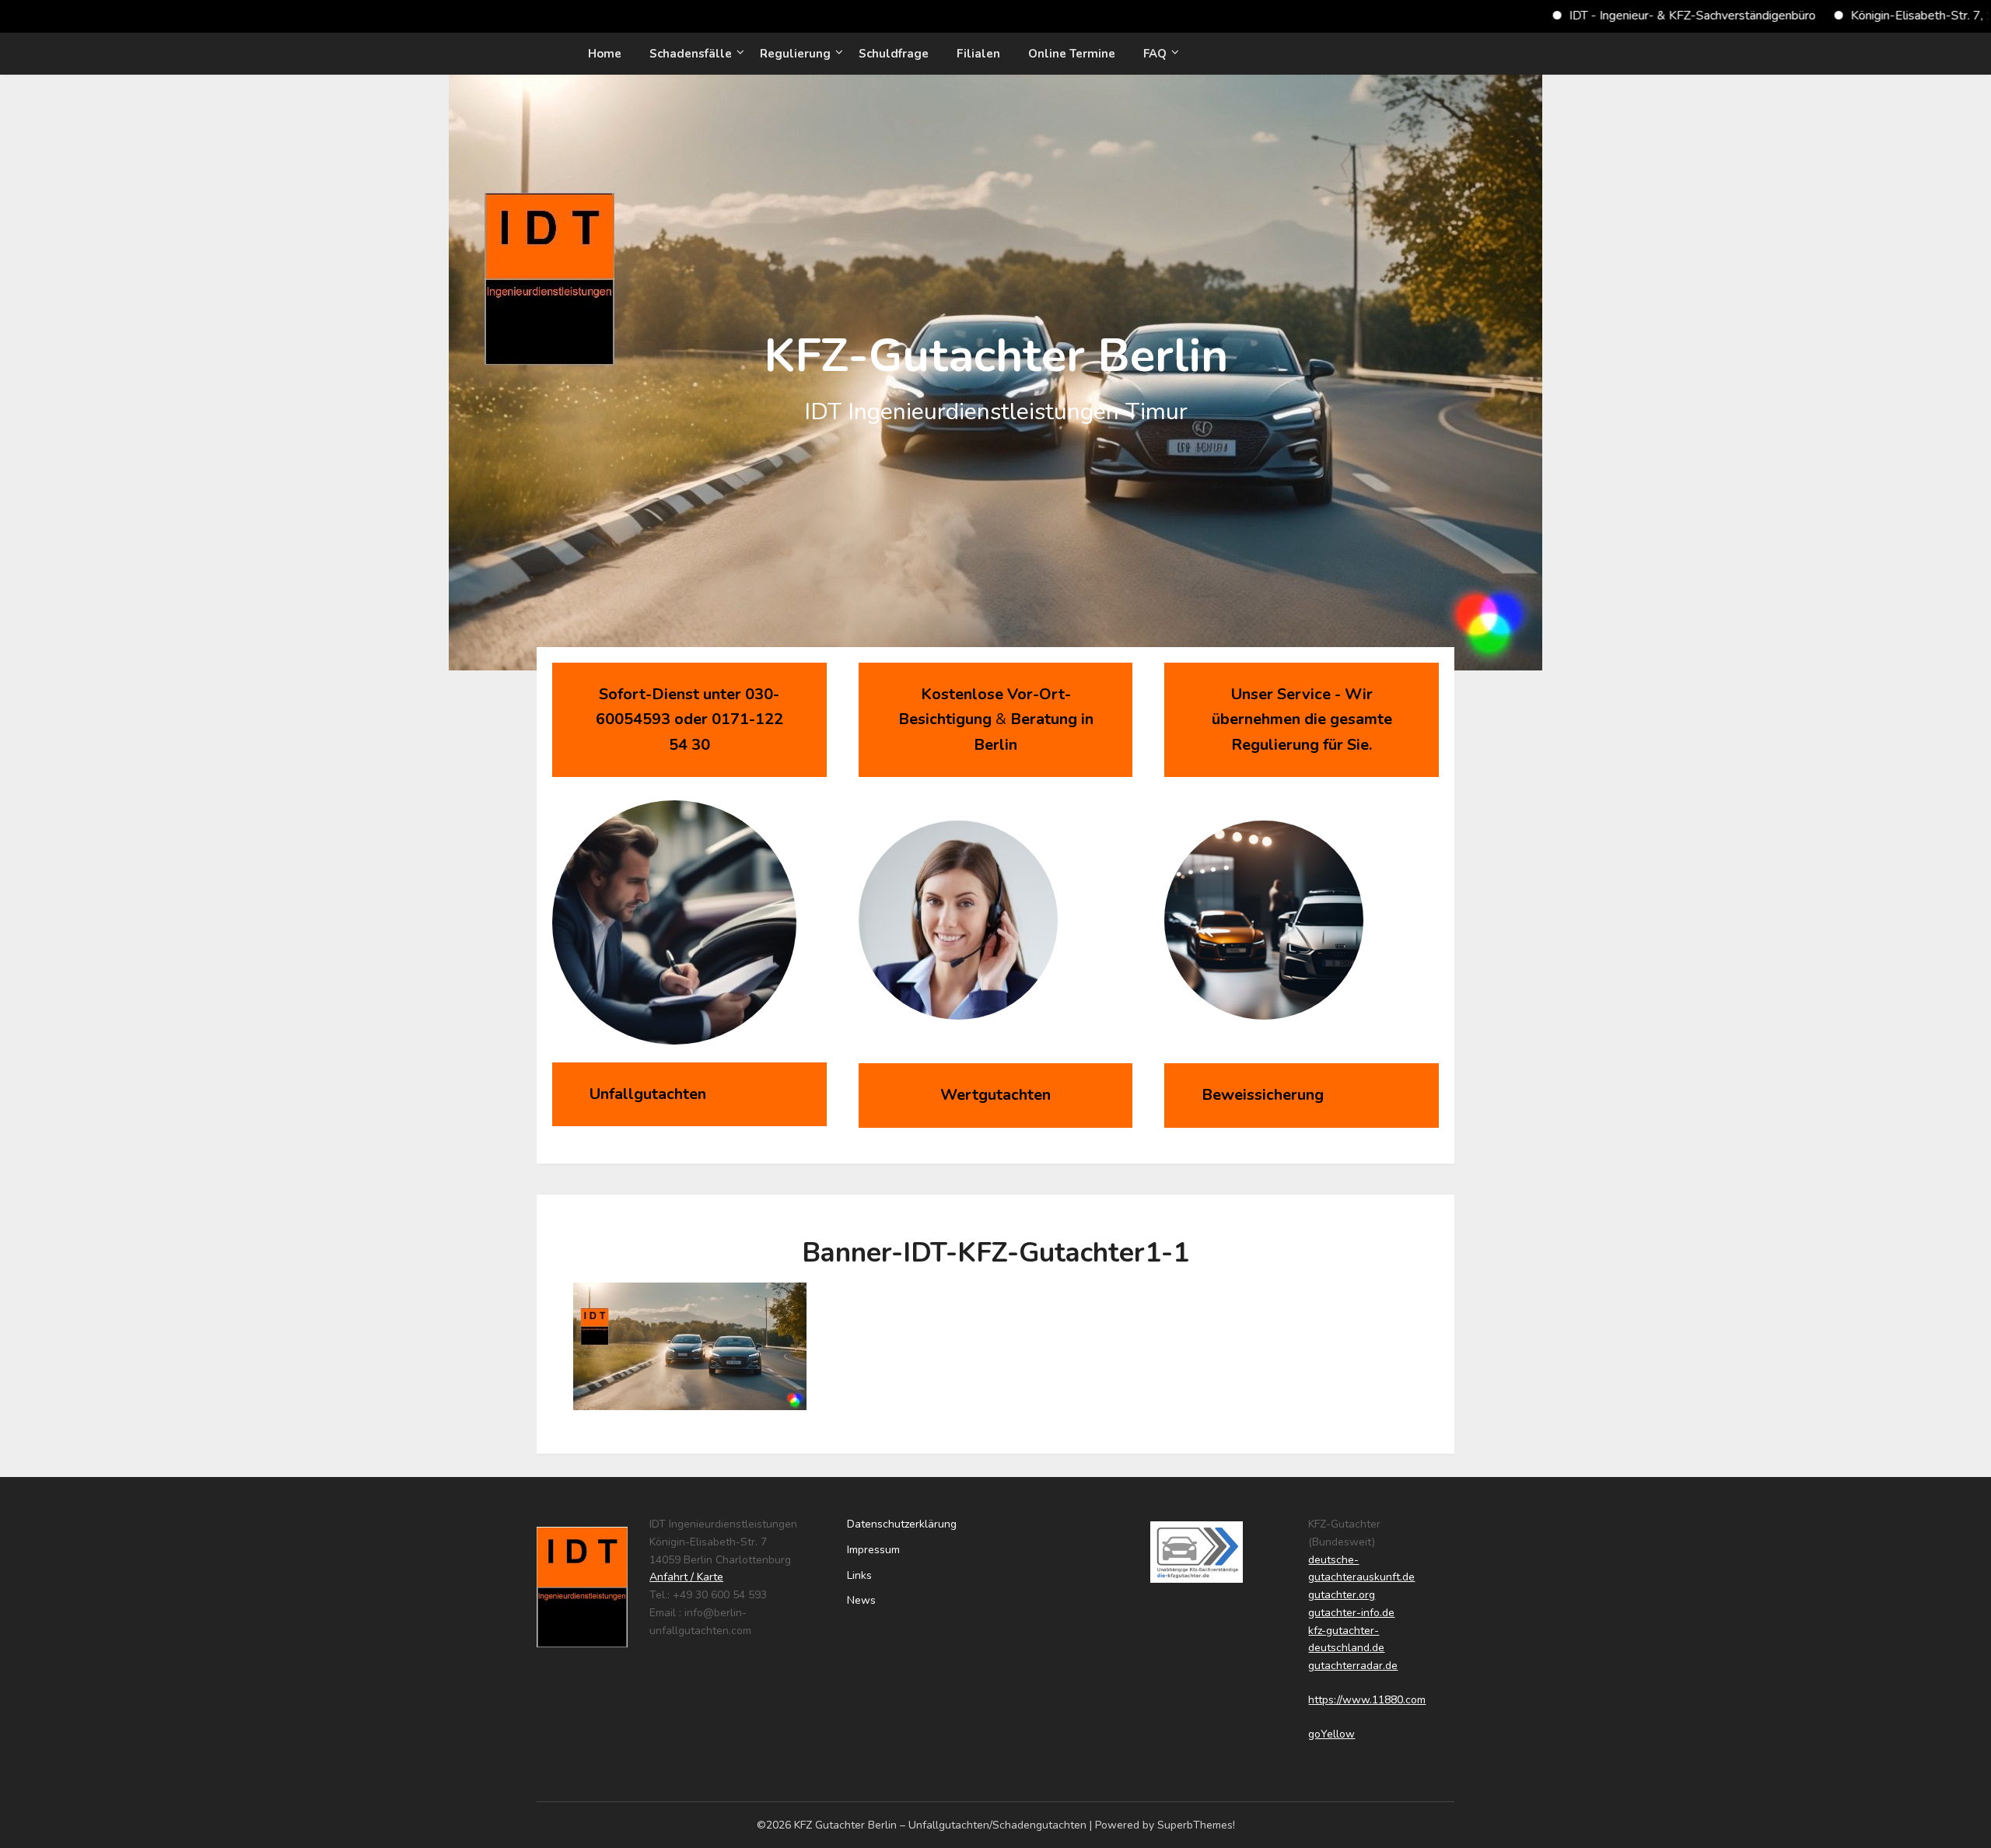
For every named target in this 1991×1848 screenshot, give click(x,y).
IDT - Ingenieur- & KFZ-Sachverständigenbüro (1617, 16)
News (861, 1600)
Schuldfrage (894, 54)
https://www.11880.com (1367, 1700)
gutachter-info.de (1351, 1613)
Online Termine (1072, 54)
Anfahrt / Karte (686, 1577)
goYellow (1331, 1734)
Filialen (978, 54)
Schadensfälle (691, 54)
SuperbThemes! (1196, 1825)
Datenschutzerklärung (902, 1524)
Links (859, 1575)
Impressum (873, 1550)
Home (605, 54)
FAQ (1155, 54)
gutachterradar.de (1353, 1666)
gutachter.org (1342, 1595)
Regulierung (795, 54)
